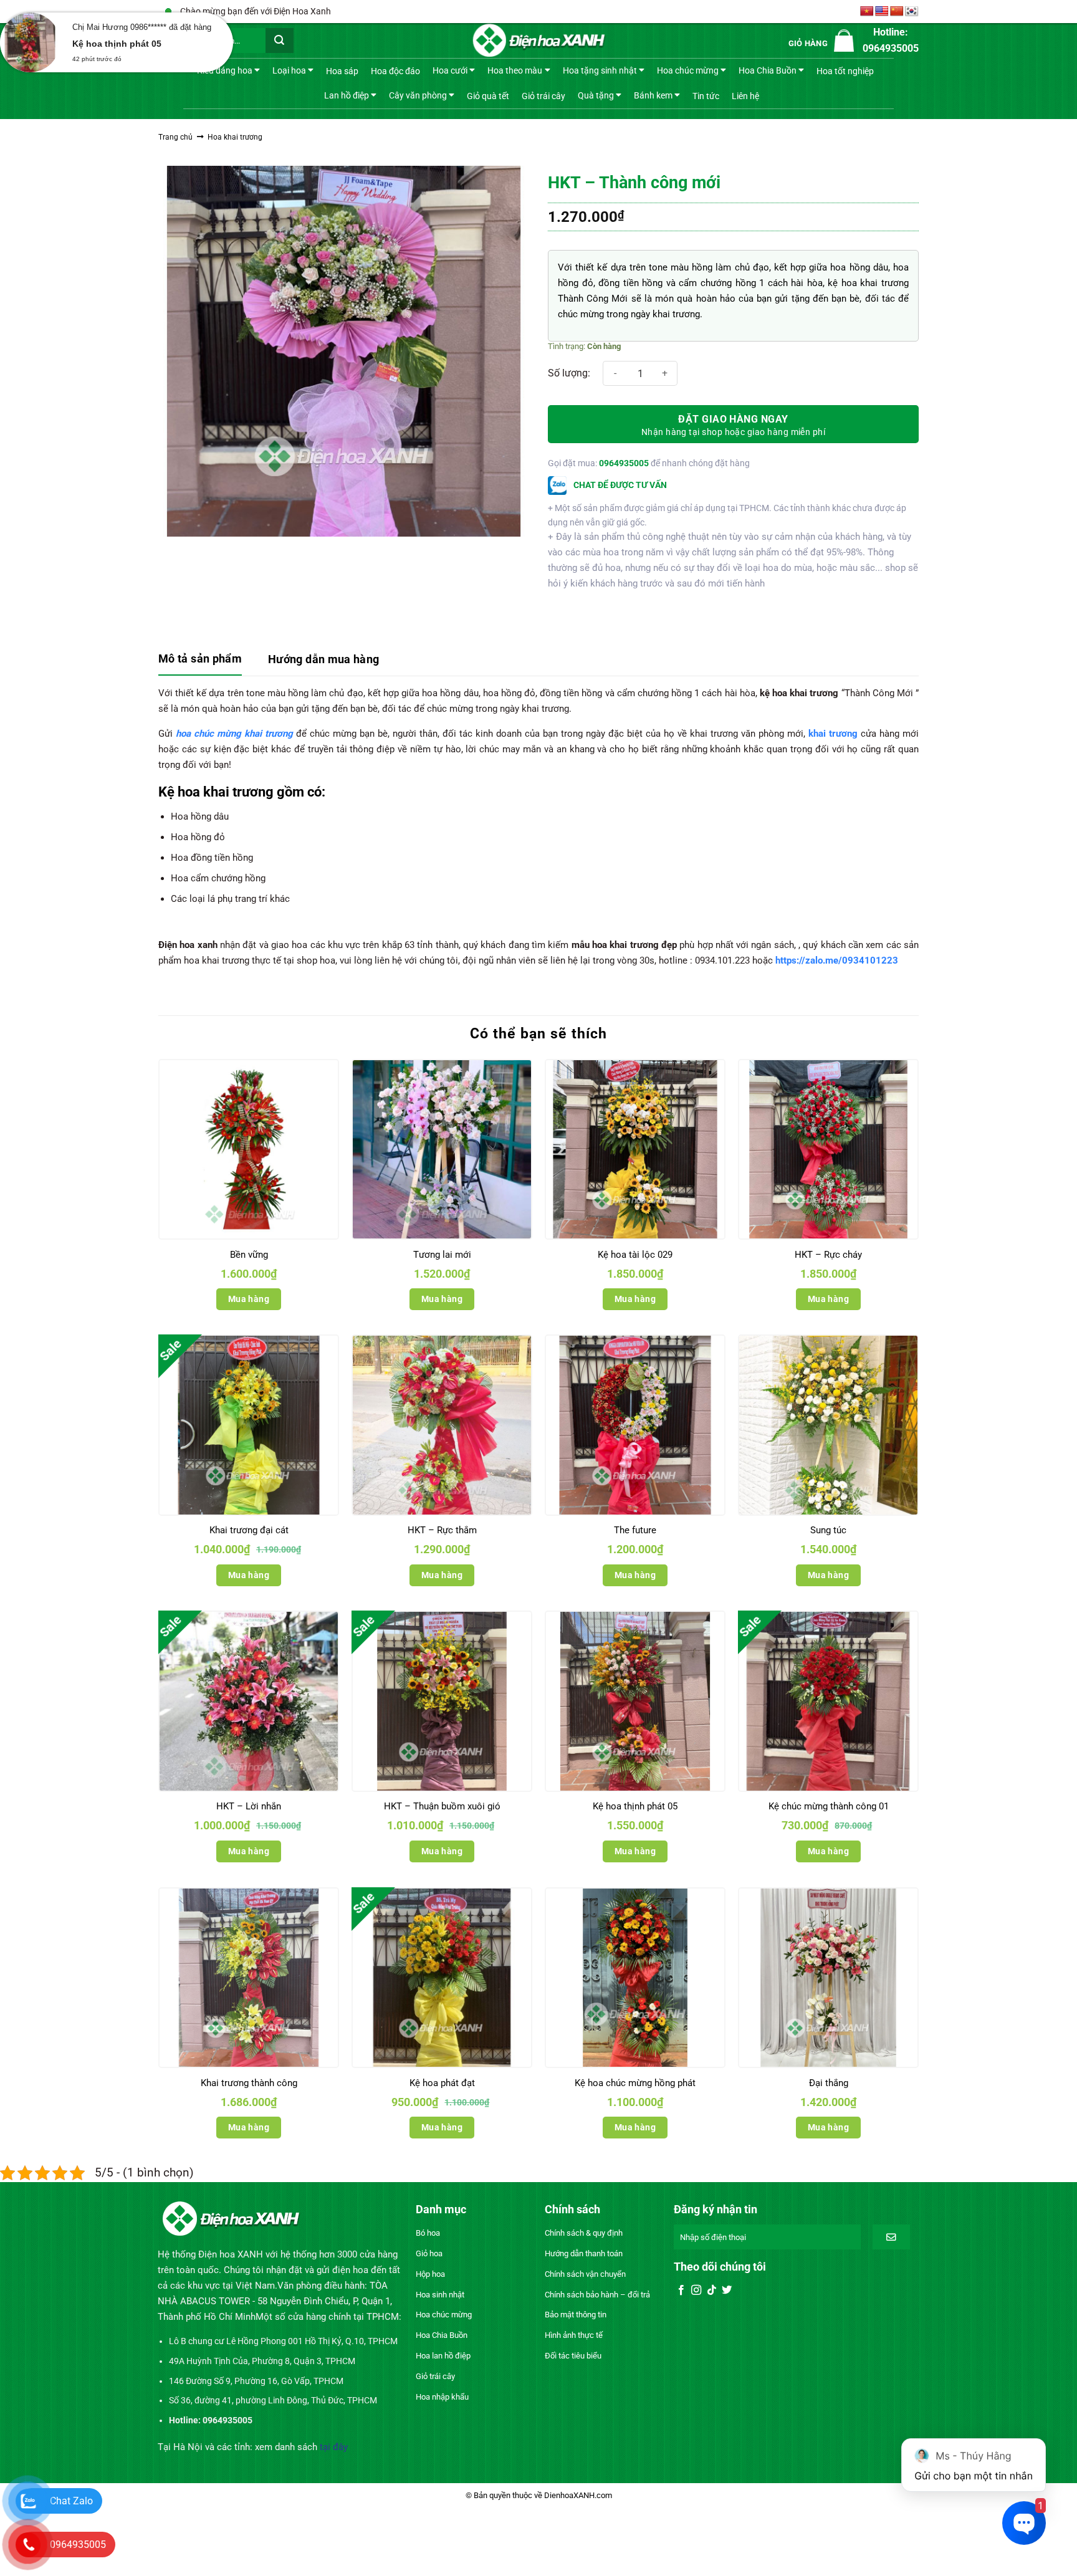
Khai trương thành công (249, 2083)
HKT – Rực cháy (828, 1255)
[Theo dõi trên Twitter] (727, 2291)
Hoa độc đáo (395, 71)
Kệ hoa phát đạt (442, 2083)
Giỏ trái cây (543, 96)
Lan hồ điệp (347, 95)
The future (635, 1530)
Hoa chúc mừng (688, 70)
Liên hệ (745, 96)
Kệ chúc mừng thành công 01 (829, 1806)
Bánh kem (653, 95)
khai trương (833, 734)
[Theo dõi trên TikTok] (712, 2291)
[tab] (200, 660)
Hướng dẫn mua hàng (323, 659)
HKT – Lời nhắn (249, 1806)
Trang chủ (175, 137)
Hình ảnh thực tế (574, 2335)
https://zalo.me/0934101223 (835, 960)
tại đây (334, 2447)
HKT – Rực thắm (442, 1530)
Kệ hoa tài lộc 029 (635, 1255)
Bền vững (249, 1255)
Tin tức (706, 96)
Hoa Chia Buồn (768, 70)
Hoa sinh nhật (440, 2295)
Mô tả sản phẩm (200, 658)
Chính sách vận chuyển (585, 2274)
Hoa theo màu (515, 70)
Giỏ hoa (429, 2253)
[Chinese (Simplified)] (897, 12)
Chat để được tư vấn (619, 485)
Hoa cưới (450, 70)
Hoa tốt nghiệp (845, 71)
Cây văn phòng (418, 95)
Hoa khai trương (235, 137)
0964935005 (624, 463)
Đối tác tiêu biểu (573, 2356)
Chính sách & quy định (584, 2233)
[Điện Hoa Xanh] (538, 41)
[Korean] (912, 12)
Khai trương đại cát (249, 1530)
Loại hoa (289, 70)
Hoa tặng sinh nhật (600, 70)
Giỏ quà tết (488, 96)
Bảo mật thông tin (576, 2315)
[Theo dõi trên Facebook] (681, 2291)
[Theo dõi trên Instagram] (696, 2291)
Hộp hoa (430, 2274)
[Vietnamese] (867, 12)
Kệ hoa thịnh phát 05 (635, 1806)
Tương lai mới (442, 1255)
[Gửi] (280, 41)
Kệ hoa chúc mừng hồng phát (635, 2083)
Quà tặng (596, 95)
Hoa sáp (342, 71)
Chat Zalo (71, 2501)
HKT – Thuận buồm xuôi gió (442, 1806)
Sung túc (828, 1530)
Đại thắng (829, 2083)
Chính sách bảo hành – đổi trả (597, 2295)
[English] (882, 12)
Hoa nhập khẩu (442, 2397)
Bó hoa (428, 2233)
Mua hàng (249, 1299)
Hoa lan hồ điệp (443, 2356)
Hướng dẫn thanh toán (584, 2253)
